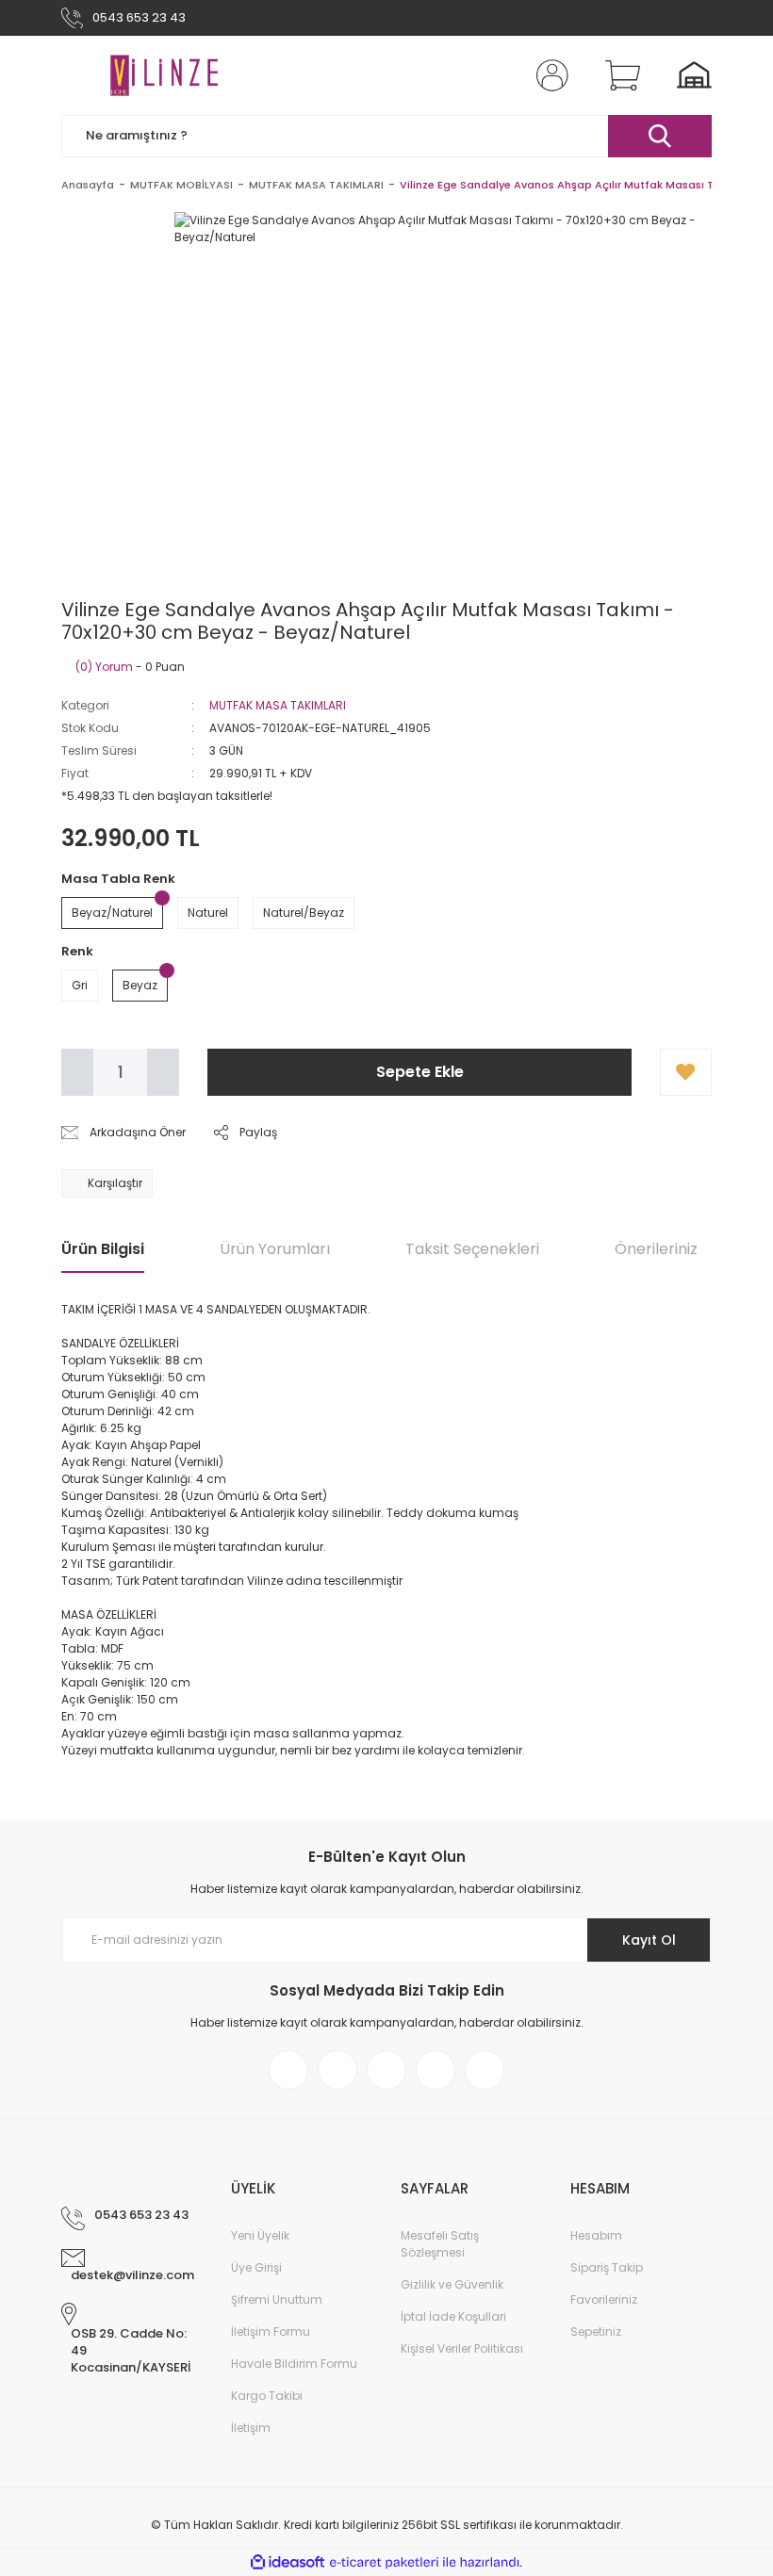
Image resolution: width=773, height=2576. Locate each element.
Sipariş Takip (607, 2267)
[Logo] (164, 75)
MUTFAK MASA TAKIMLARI (278, 705)
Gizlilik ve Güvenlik (452, 2284)
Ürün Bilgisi (103, 1249)
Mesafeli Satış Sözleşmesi (440, 2244)
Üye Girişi (256, 2267)
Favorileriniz (604, 2299)
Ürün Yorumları (275, 1249)
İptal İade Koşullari (453, 2316)
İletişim (251, 2428)
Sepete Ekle (420, 1072)
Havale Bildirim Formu (294, 2364)
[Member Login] (549, 75)
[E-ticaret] (384, 2563)
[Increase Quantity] (163, 1072)
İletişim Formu (271, 2331)
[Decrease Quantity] (77, 1072)
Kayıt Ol (649, 1940)
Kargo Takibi (267, 2396)
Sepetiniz (596, 2331)
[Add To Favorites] (686, 1072)
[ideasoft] (288, 2562)
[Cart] (618, 75)
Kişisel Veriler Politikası (462, 2348)
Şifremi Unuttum (277, 2299)
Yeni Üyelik (260, 2235)
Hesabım (596, 2235)
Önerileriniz (656, 1249)
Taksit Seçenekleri (472, 1249)
